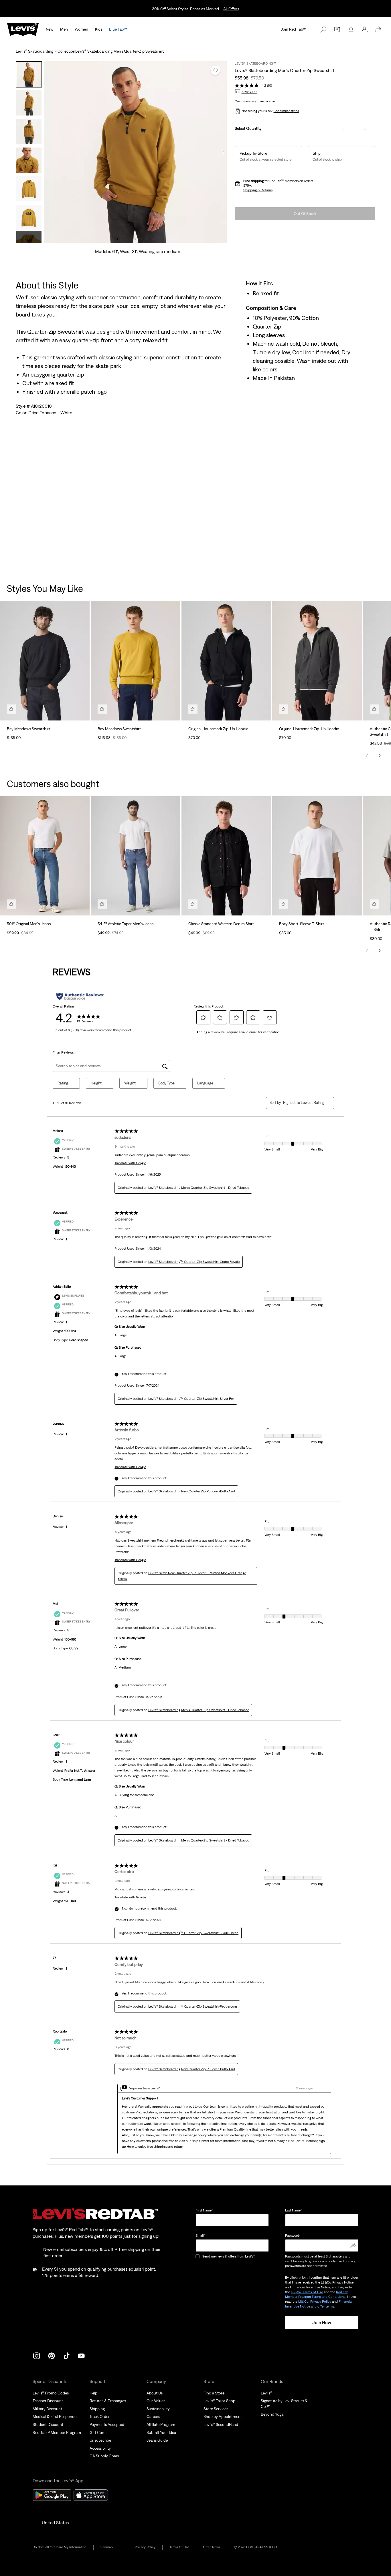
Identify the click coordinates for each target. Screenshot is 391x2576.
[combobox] (304, 1103)
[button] (365, 29)
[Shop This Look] (11, 709)
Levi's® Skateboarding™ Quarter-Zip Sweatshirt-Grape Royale (194, 1262)
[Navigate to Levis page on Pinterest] (52, 2355)
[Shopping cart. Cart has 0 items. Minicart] (378, 29)
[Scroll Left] (367, 756)
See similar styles (286, 111)
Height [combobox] (96, 1083)
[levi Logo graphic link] (23, 29)
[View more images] (29, 237)
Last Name (294, 2210)
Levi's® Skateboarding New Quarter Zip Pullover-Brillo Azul (192, 1491)
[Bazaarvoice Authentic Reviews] (80, 996)
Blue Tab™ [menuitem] (118, 29)
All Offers (231, 9)
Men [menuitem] (64, 29)
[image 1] (118, 239)
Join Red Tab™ (294, 29)
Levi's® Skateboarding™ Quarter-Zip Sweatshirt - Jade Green (193, 1933)
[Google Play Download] (52, 2495)
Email (200, 2235)
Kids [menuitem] (99, 29)
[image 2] (124, 239)
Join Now (322, 2322)
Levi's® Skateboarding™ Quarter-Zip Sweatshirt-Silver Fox (191, 1399)
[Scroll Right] (380, 756)
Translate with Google (130, 1163)
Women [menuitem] (81, 29)
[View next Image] (223, 152)
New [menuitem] (50, 29)
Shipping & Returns (258, 190)
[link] (111, 2547)
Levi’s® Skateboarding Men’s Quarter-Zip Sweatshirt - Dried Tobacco (199, 1188)
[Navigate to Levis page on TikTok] (66, 2355)
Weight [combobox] (130, 1083)
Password (293, 2235)
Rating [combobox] (63, 1083)
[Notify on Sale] (351, 29)
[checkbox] (198, 2257)
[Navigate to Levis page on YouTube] (81, 2355)
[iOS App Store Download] (91, 2495)
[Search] (323, 29)
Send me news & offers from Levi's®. (229, 2256)
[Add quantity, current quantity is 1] (365, 129)
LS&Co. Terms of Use (307, 2292)
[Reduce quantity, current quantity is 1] (343, 129)
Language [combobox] (205, 1083)
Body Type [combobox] (166, 1083)
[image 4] (136, 239)
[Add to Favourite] (215, 70)
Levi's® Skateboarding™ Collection (46, 51)
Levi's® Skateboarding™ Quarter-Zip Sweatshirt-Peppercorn (193, 2006)
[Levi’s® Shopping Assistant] (337, 29)
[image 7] (154, 239)
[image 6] (148, 239)
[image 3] (130, 239)
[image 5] (142, 239)
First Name (204, 2210)
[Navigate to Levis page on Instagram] (37, 2355)
